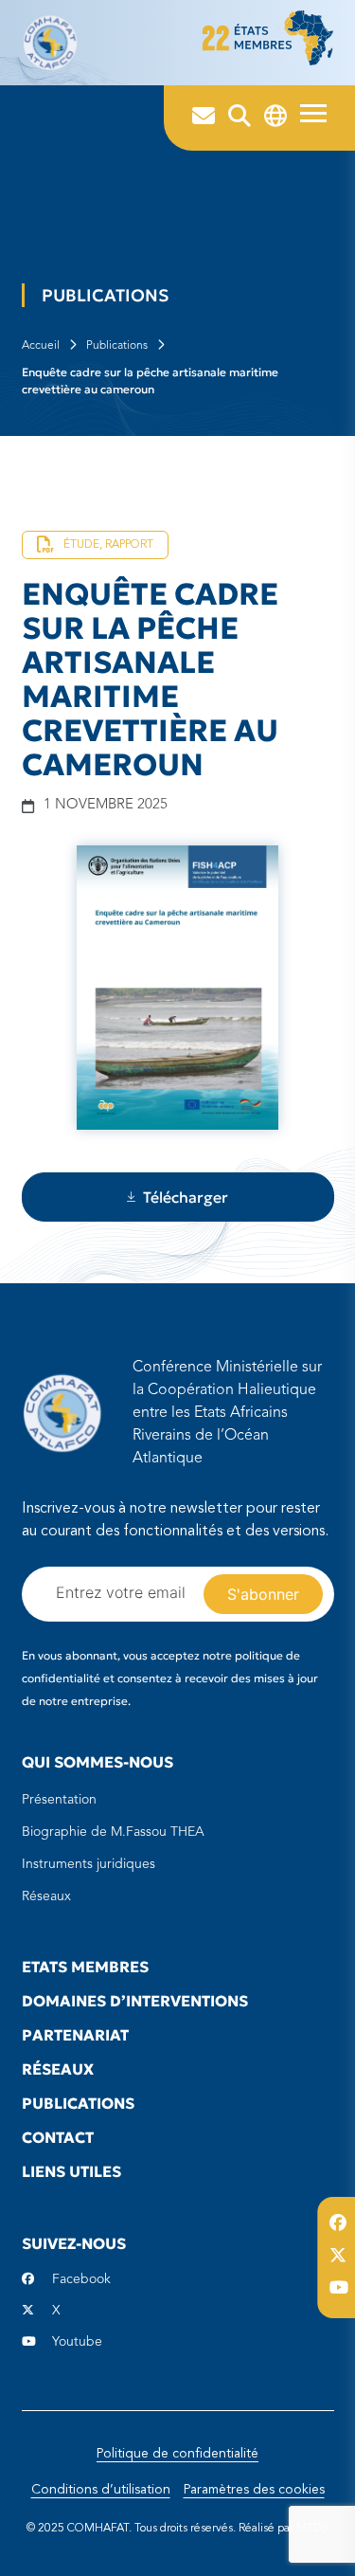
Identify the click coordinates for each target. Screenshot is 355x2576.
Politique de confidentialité (177, 2454)
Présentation (59, 1800)
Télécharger (186, 1197)
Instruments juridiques (89, 1864)
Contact (58, 2137)
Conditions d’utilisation (101, 2490)
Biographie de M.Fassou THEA (113, 1832)
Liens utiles (71, 2171)
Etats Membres (85, 1967)
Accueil (41, 346)
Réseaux (46, 1896)
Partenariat (75, 2035)
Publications (117, 346)
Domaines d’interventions (135, 2001)
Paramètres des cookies (254, 2490)
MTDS (312, 2529)
